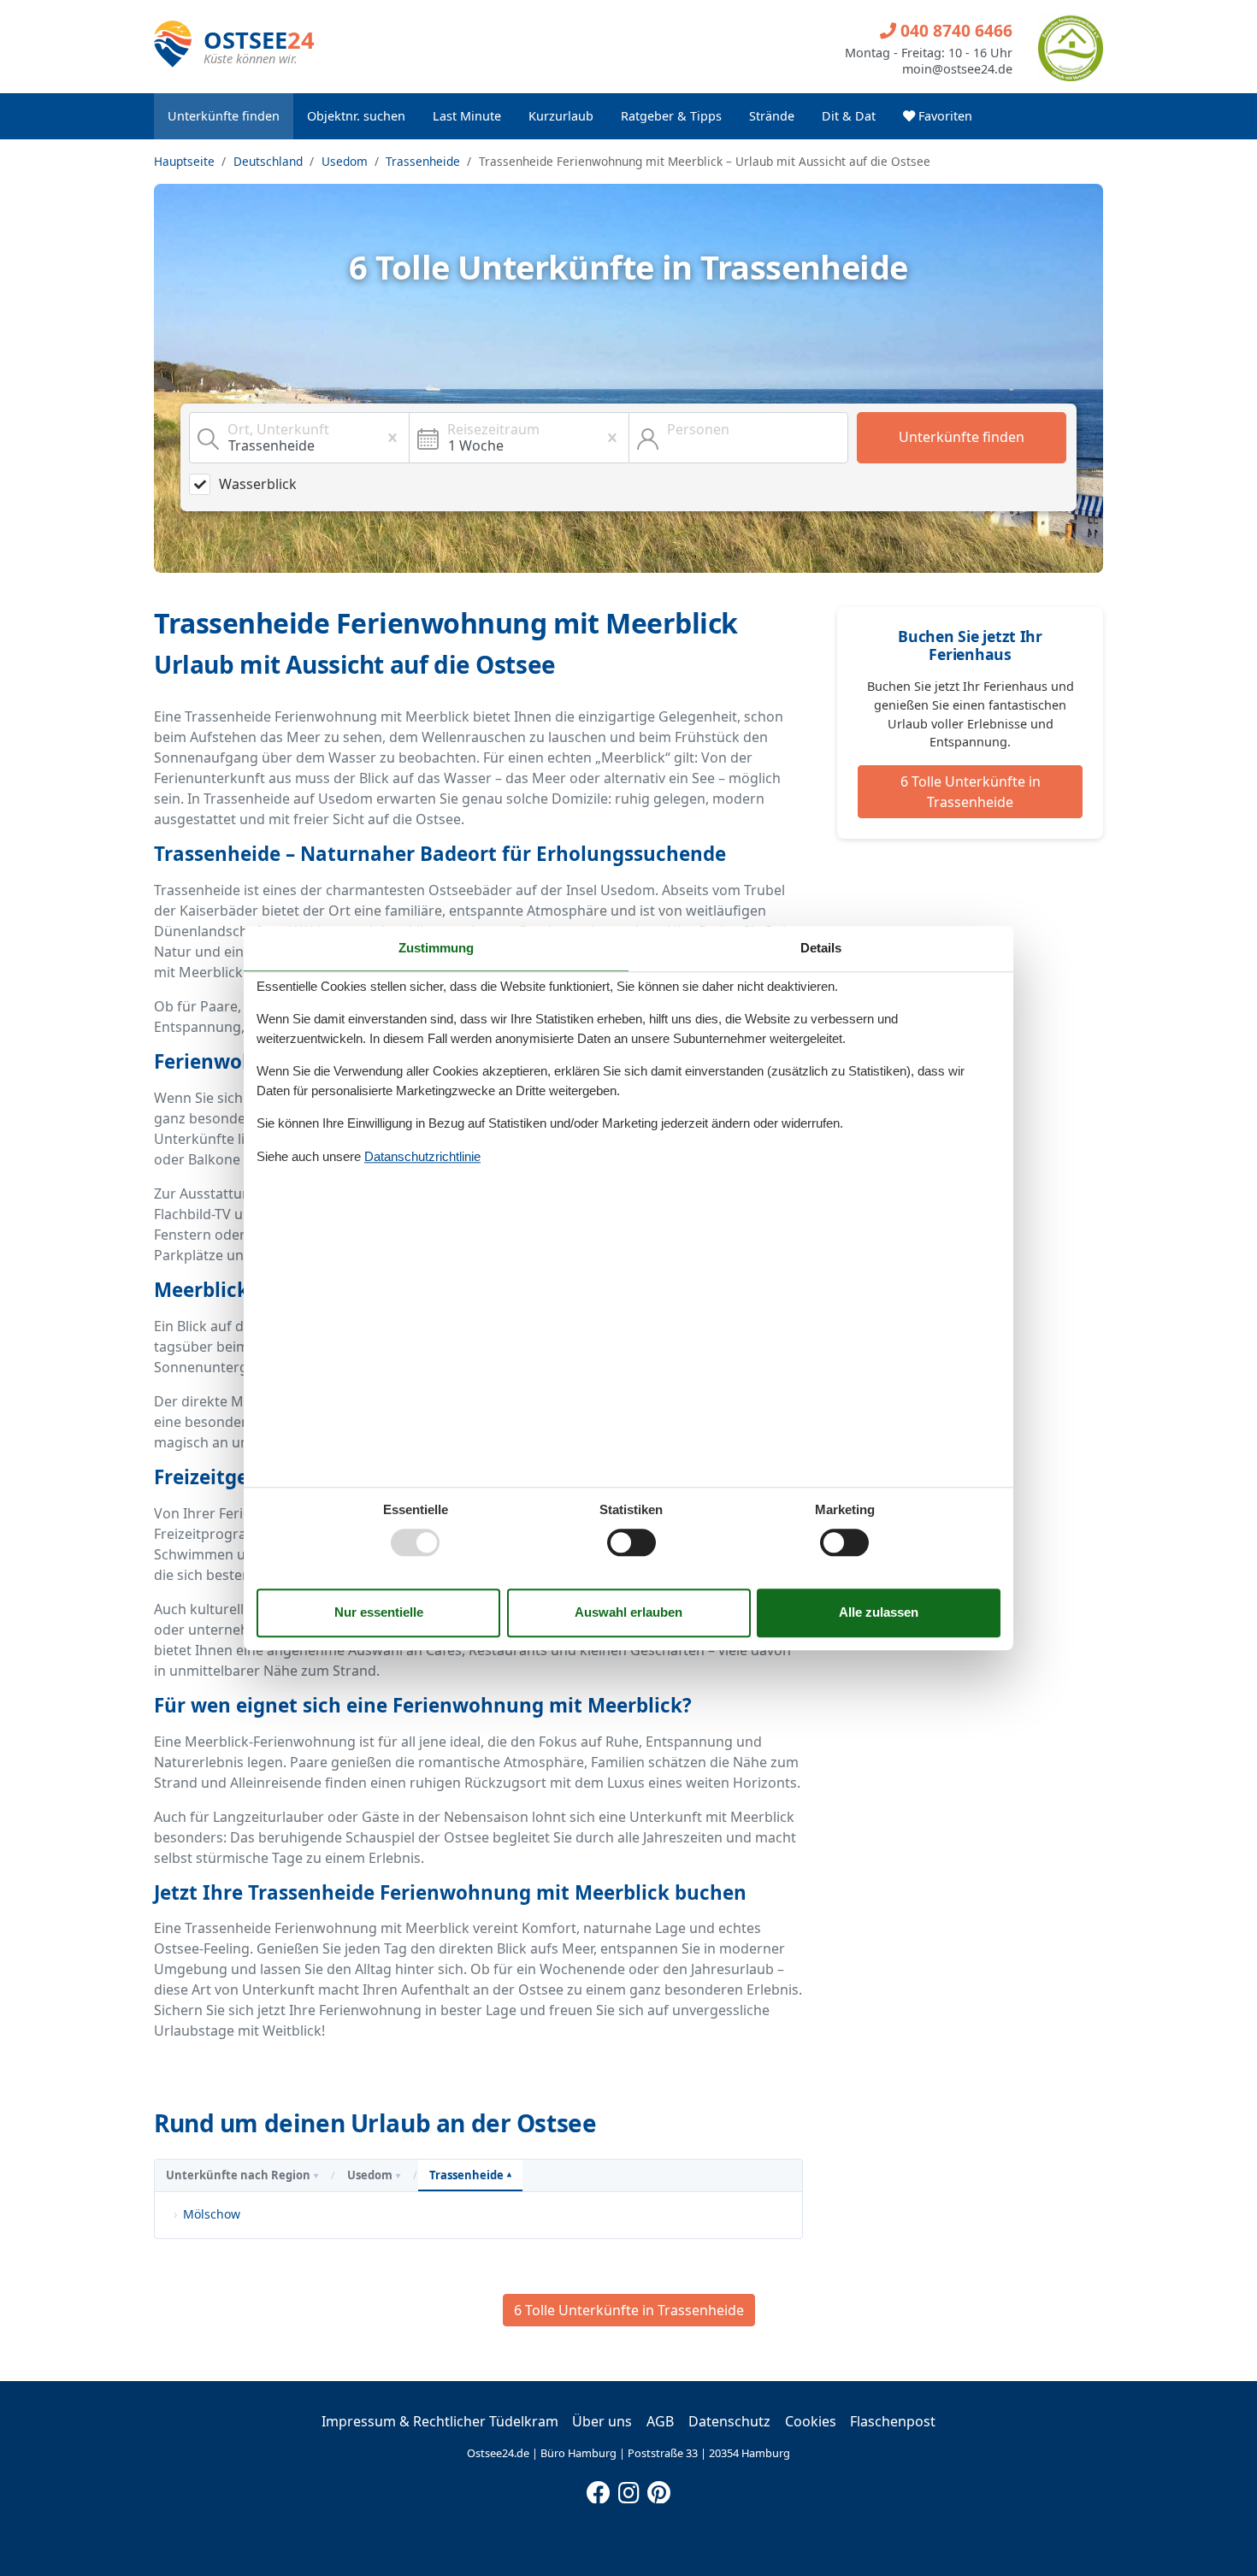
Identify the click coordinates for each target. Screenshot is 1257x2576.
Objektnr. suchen (356, 116)
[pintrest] (658, 2489)
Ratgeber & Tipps (671, 116)
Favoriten (944, 116)
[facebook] (599, 2489)
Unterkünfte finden (224, 116)
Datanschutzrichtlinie (422, 1156)
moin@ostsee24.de (957, 69)
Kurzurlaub (561, 116)
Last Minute (467, 116)
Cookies (811, 2421)
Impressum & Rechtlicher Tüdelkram (440, 2421)
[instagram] (628, 2489)
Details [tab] (821, 948)
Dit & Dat (849, 116)
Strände (772, 116)
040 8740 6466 (954, 30)
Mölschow (212, 2214)
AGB (660, 2421)
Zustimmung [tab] (436, 948)
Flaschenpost (893, 2421)
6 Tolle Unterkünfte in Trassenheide (971, 792)
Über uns (602, 2421)
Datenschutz (729, 2421)
